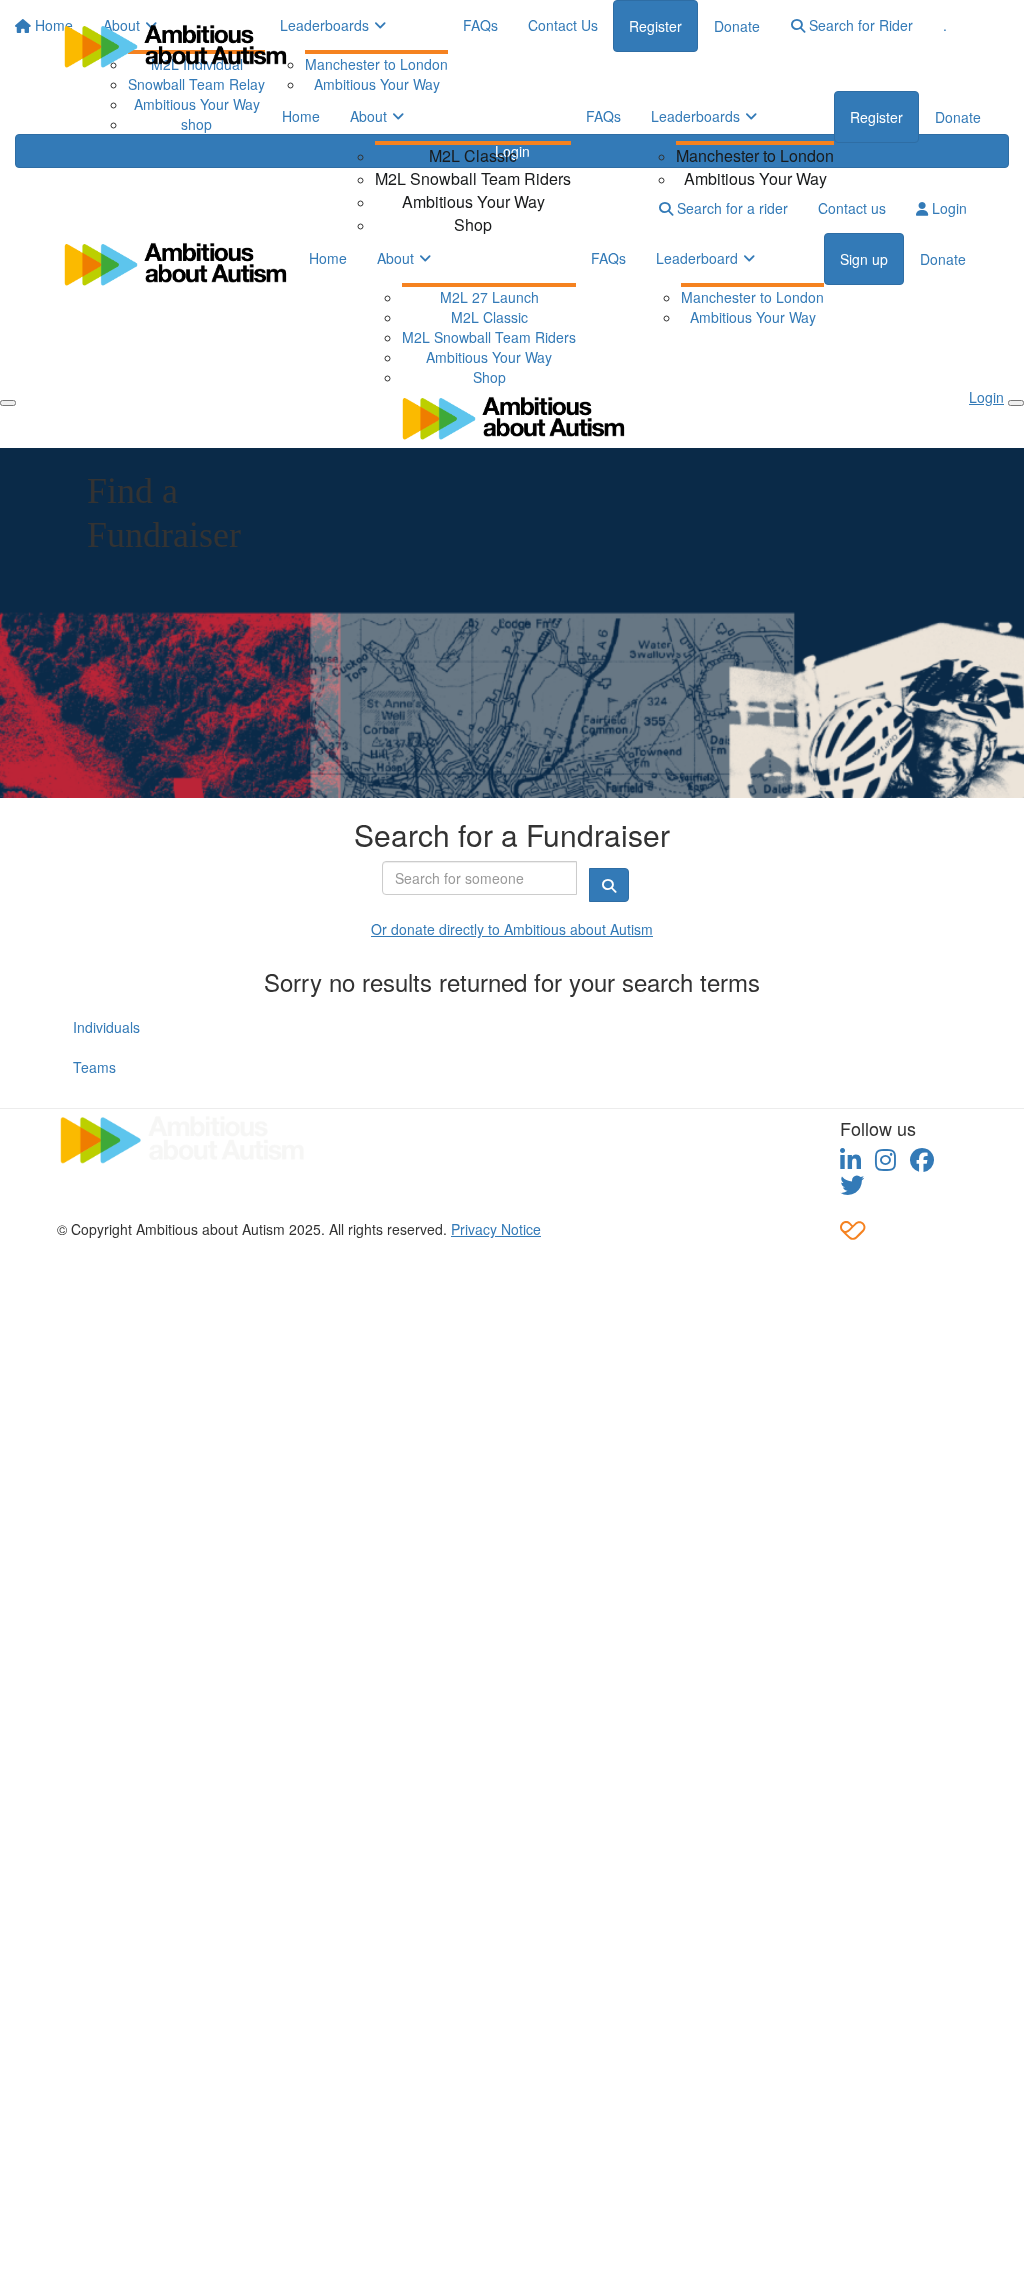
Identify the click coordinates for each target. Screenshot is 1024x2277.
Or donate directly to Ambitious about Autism (512, 929)
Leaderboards (695, 116)
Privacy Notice (496, 1229)
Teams (94, 1067)
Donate (958, 117)
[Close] (1016, 403)
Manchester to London (755, 155)
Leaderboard (697, 258)
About (368, 116)
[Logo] (174, 45)
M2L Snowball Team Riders (473, 178)
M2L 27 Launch (489, 297)
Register (876, 117)
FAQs (603, 116)
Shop (473, 224)
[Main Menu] (8, 403)
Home (301, 116)
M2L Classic (473, 155)
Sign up (864, 259)
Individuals (106, 1027)
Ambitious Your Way (473, 201)
